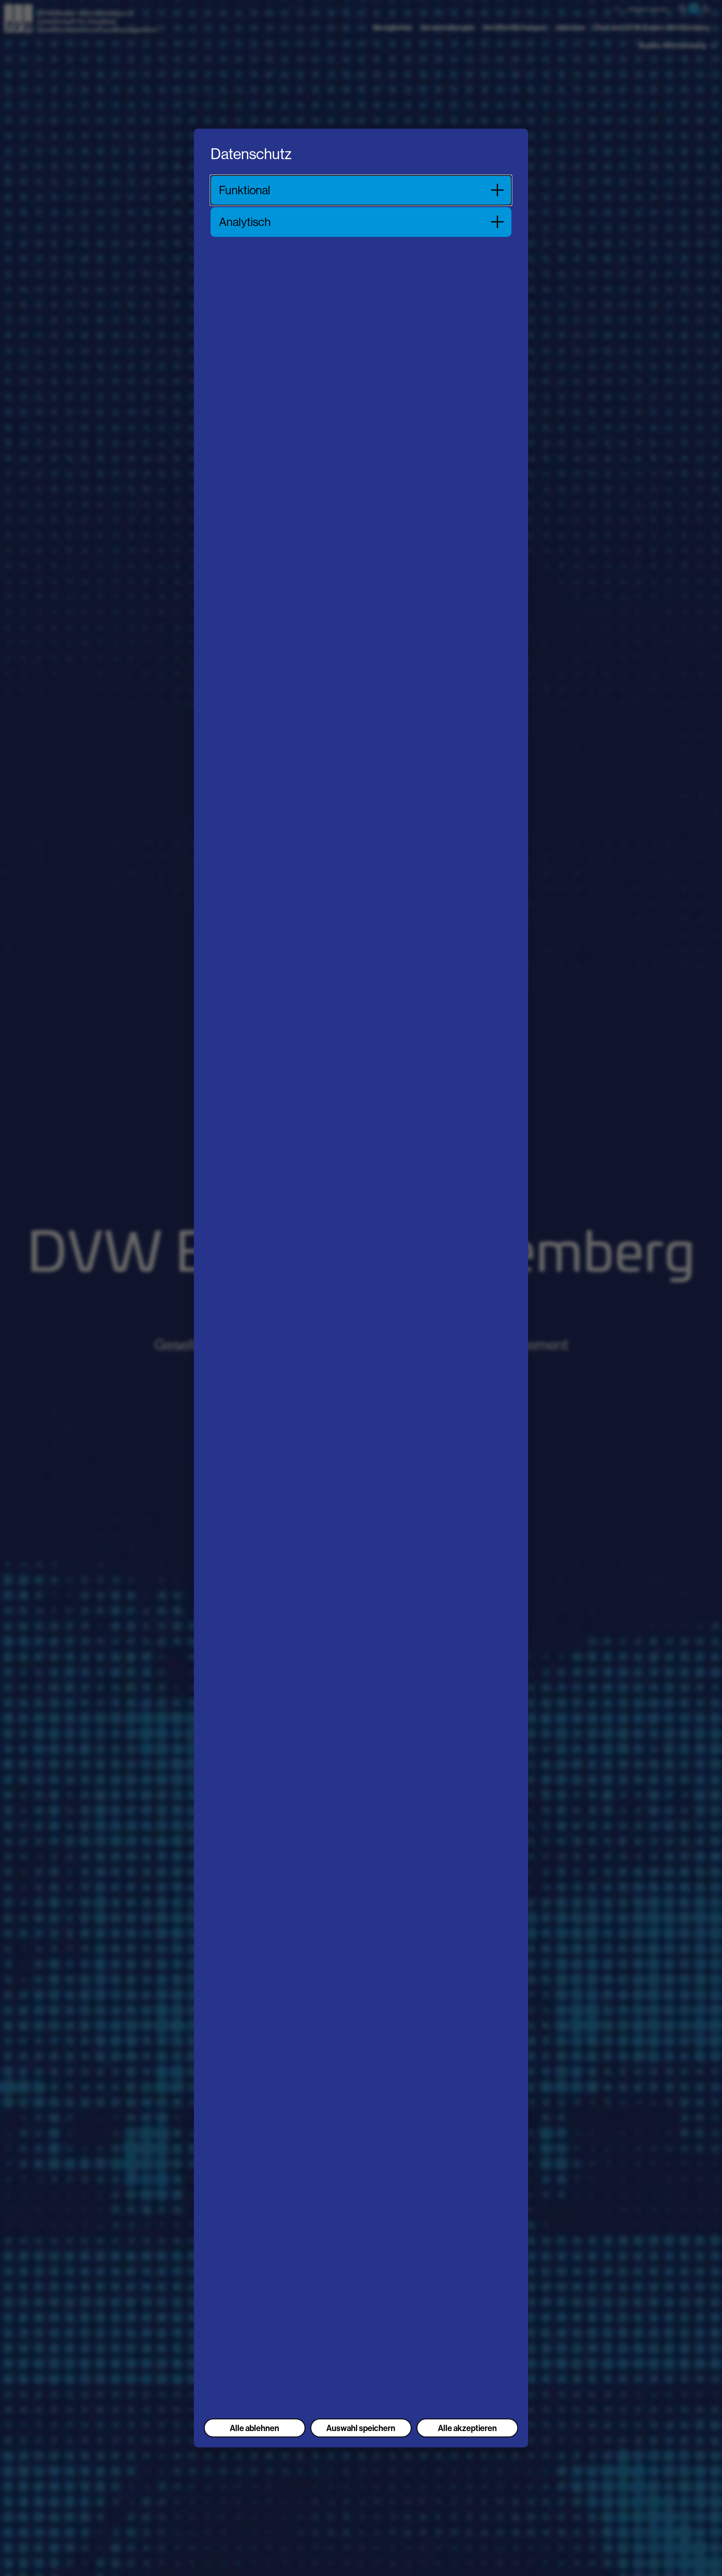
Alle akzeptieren (467, 2428)
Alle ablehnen (254, 2428)
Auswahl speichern (361, 2428)
